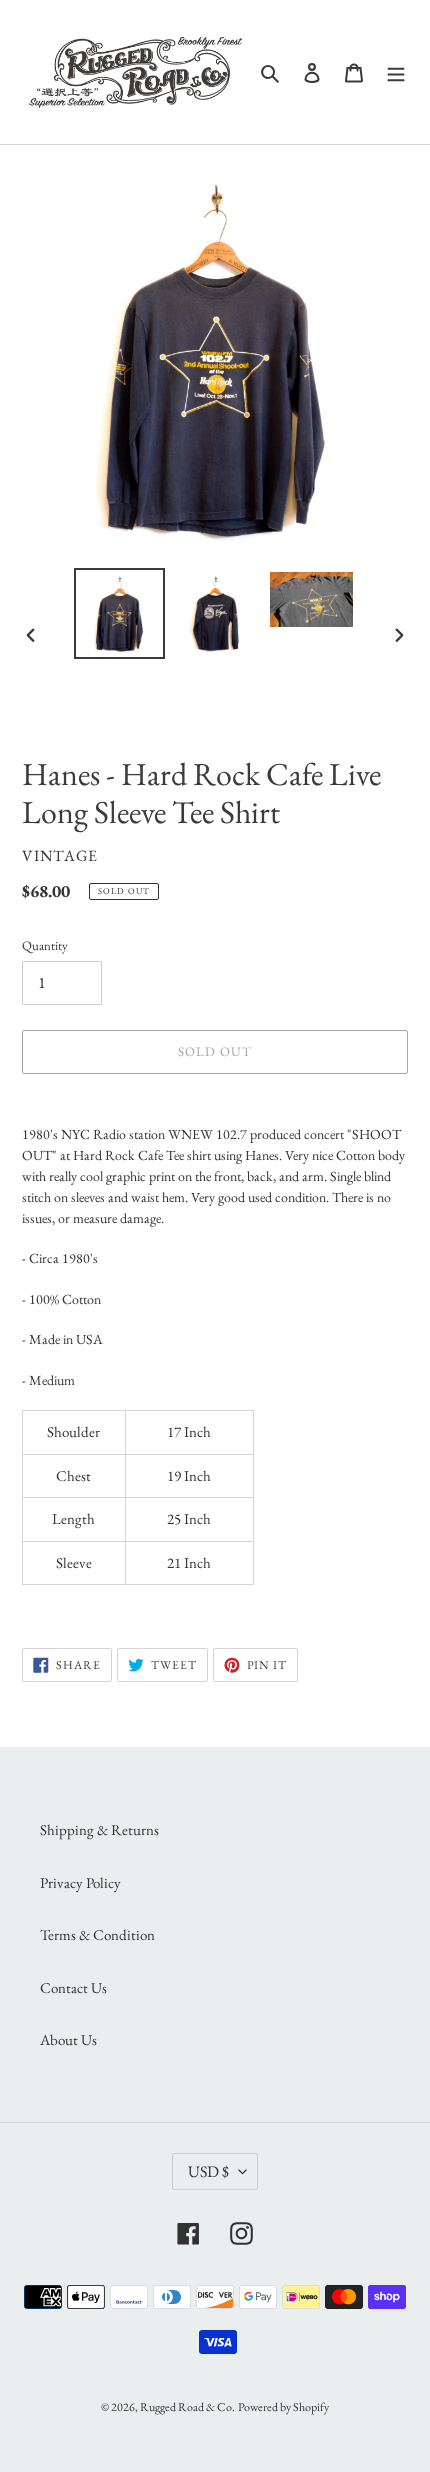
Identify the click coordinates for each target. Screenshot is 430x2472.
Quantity (45, 945)
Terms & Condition (97, 1934)
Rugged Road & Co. (187, 2407)
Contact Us (73, 1987)
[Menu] (396, 71)
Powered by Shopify (283, 2407)
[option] (120, 613)
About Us (68, 2039)
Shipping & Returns (99, 1829)
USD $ (208, 2171)
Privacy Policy (80, 1882)
